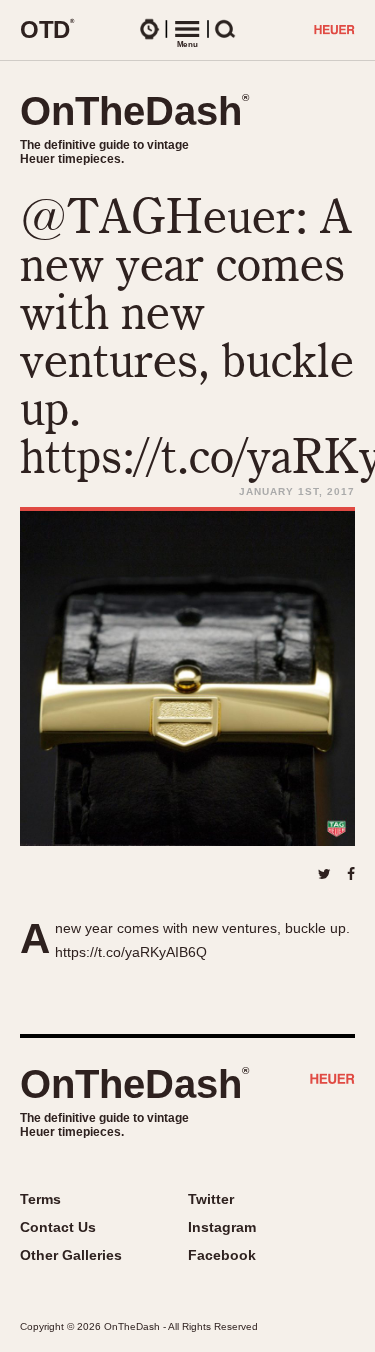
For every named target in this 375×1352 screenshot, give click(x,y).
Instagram (222, 1227)
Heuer (332, 1081)
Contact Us (58, 1227)
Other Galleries (71, 1255)
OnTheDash (134, 111)
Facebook (222, 1255)
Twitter (211, 1199)
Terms (40, 1199)
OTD (47, 29)
